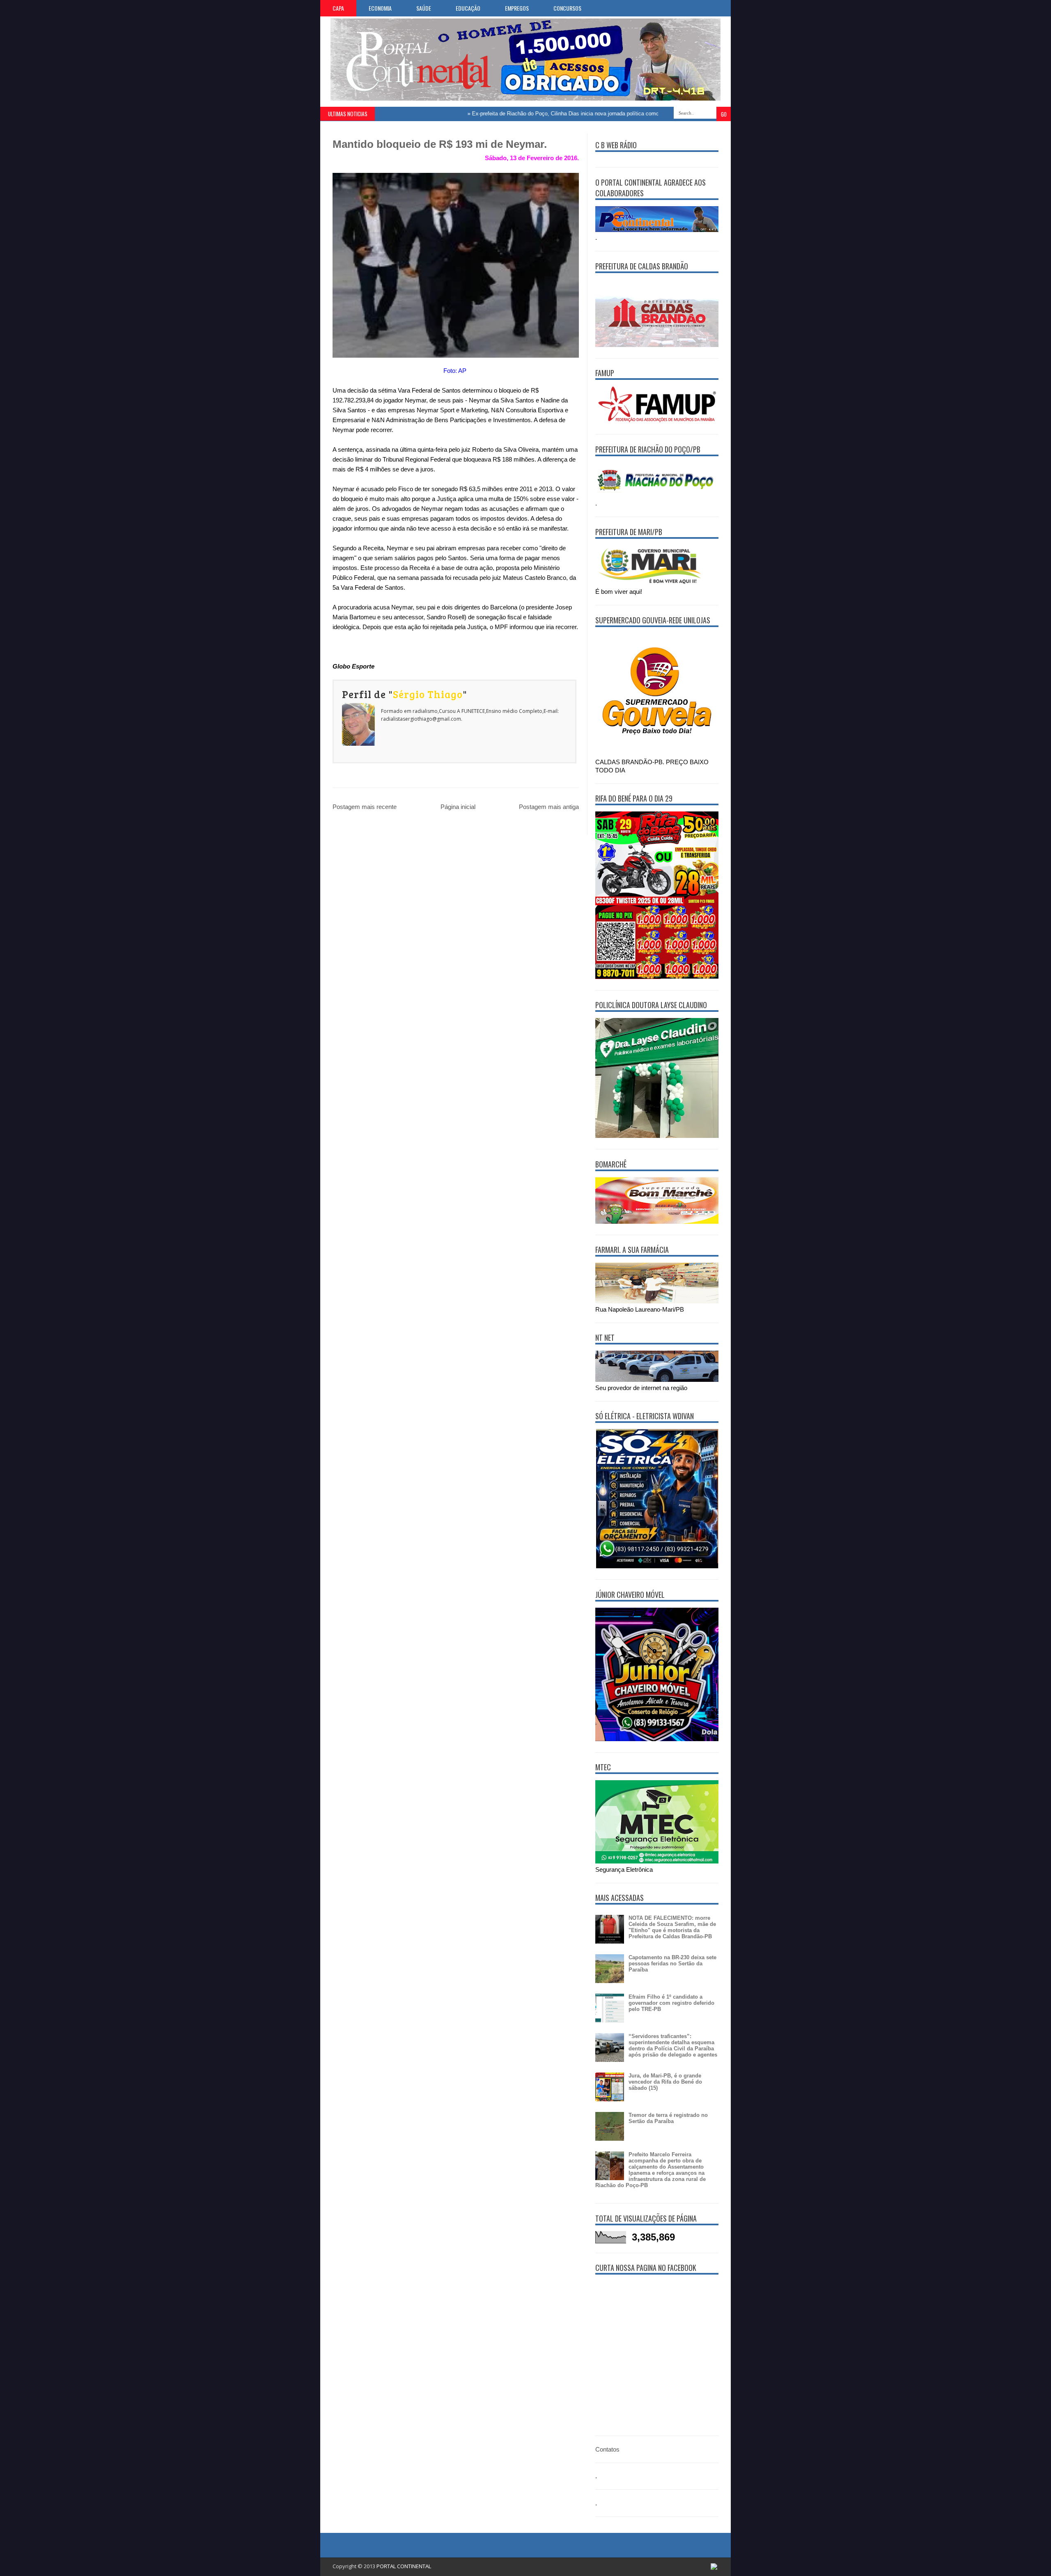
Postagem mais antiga (549, 807)
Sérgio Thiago (428, 694)
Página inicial (458, 807)
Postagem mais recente (365, 807)
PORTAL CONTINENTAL (404, 2566)
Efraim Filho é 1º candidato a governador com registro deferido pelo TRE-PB (671, 2003)
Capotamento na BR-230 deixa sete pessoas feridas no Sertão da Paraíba (672, 1964)
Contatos (607, 2449)
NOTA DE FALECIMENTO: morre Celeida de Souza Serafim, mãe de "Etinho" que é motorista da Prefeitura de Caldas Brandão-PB (672, 1927)
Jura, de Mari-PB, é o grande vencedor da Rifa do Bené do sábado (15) (665, 2082)
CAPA (338, 8)
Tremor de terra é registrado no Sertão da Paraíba (668, 2118)
